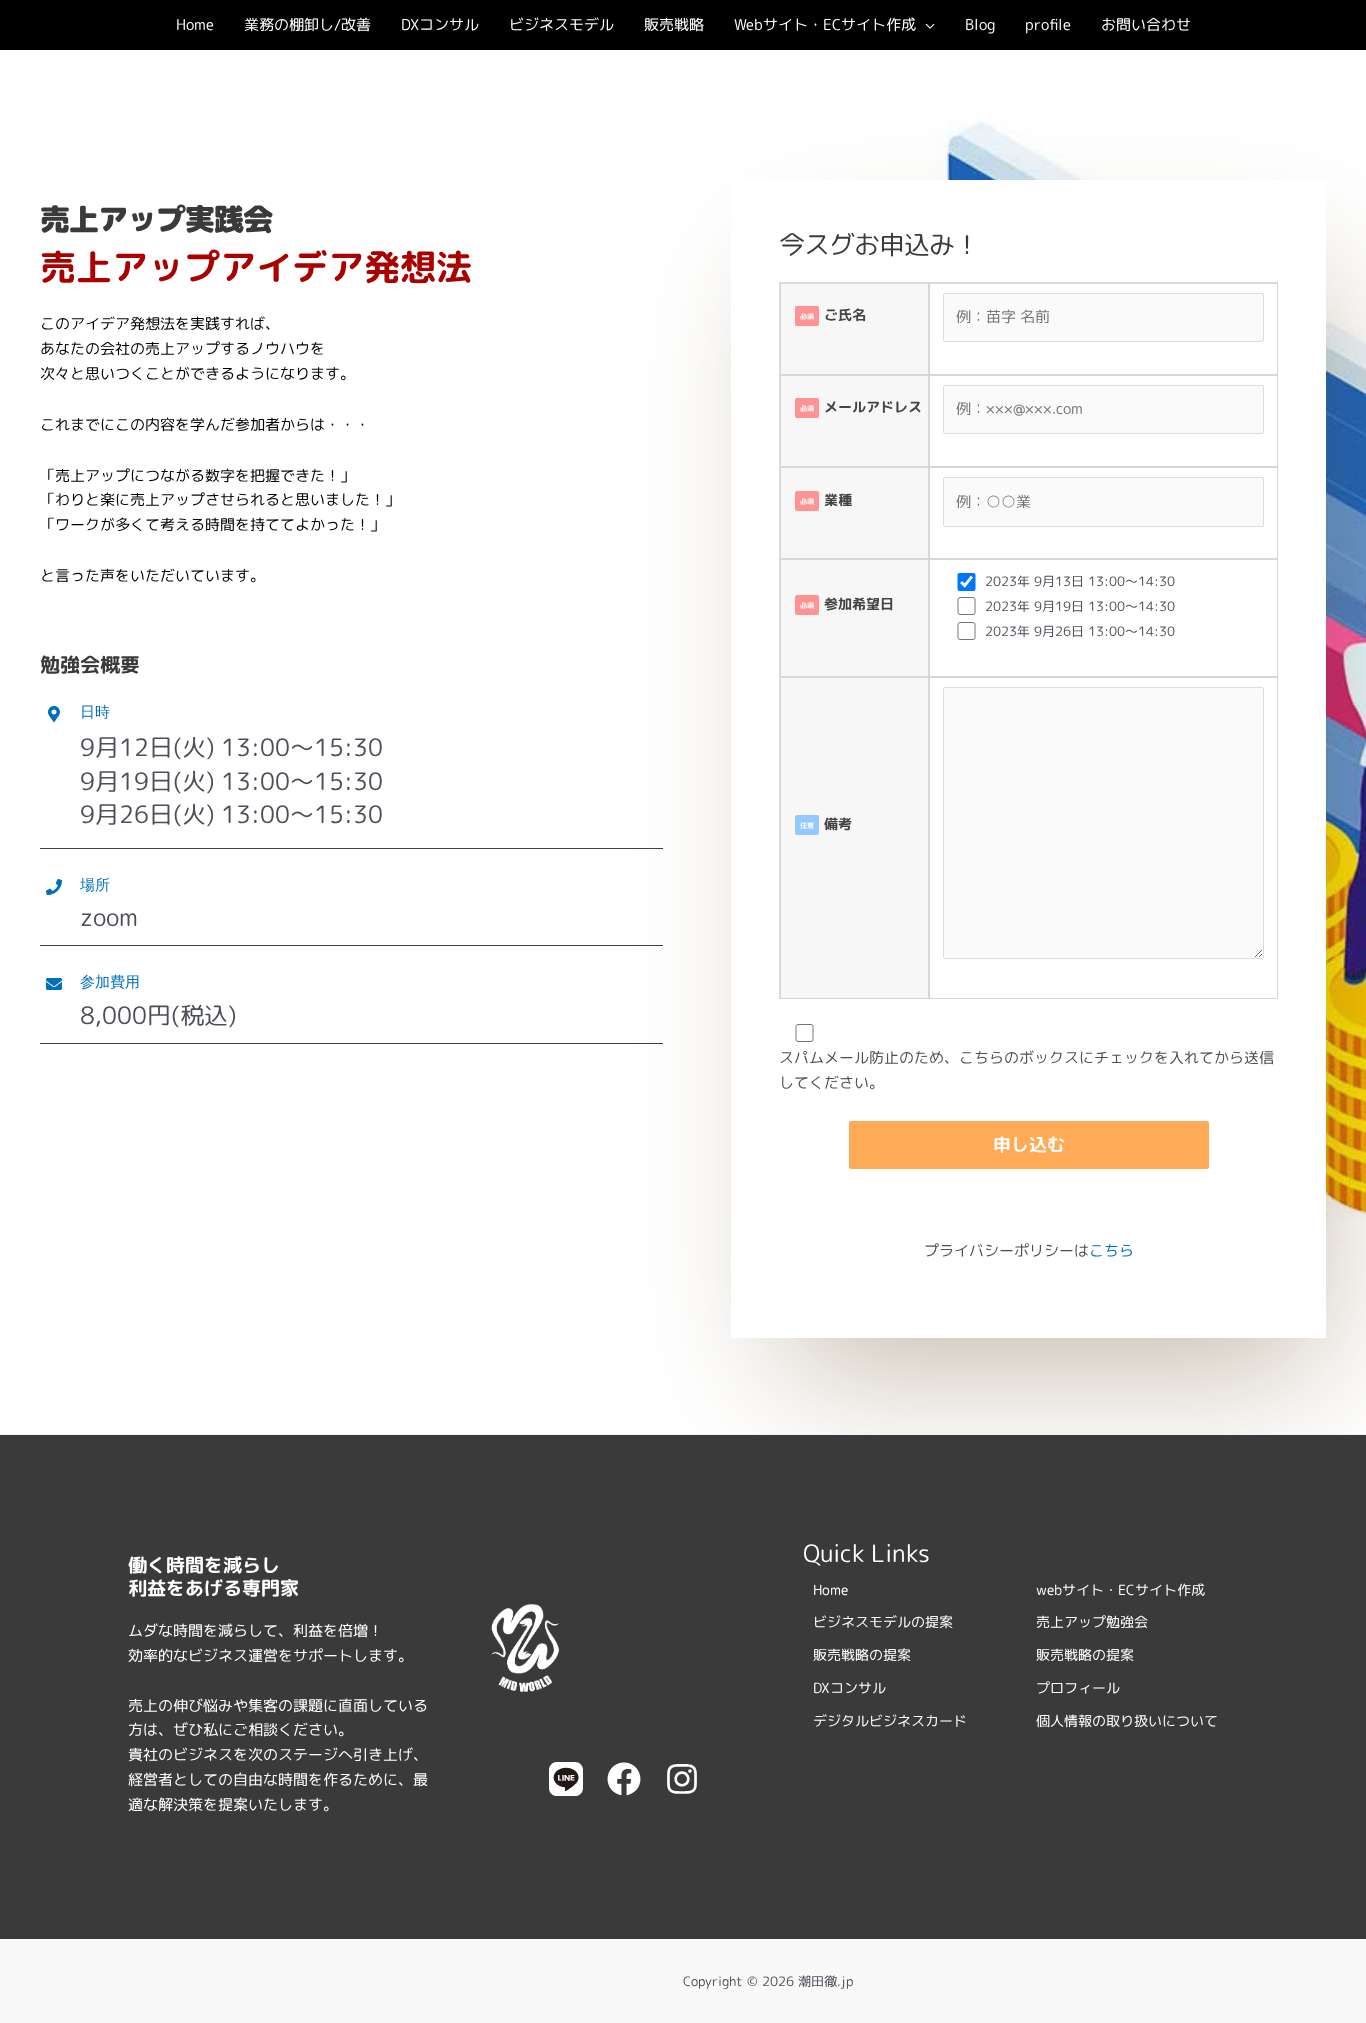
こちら (1111, 1250)
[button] (925, 25)
